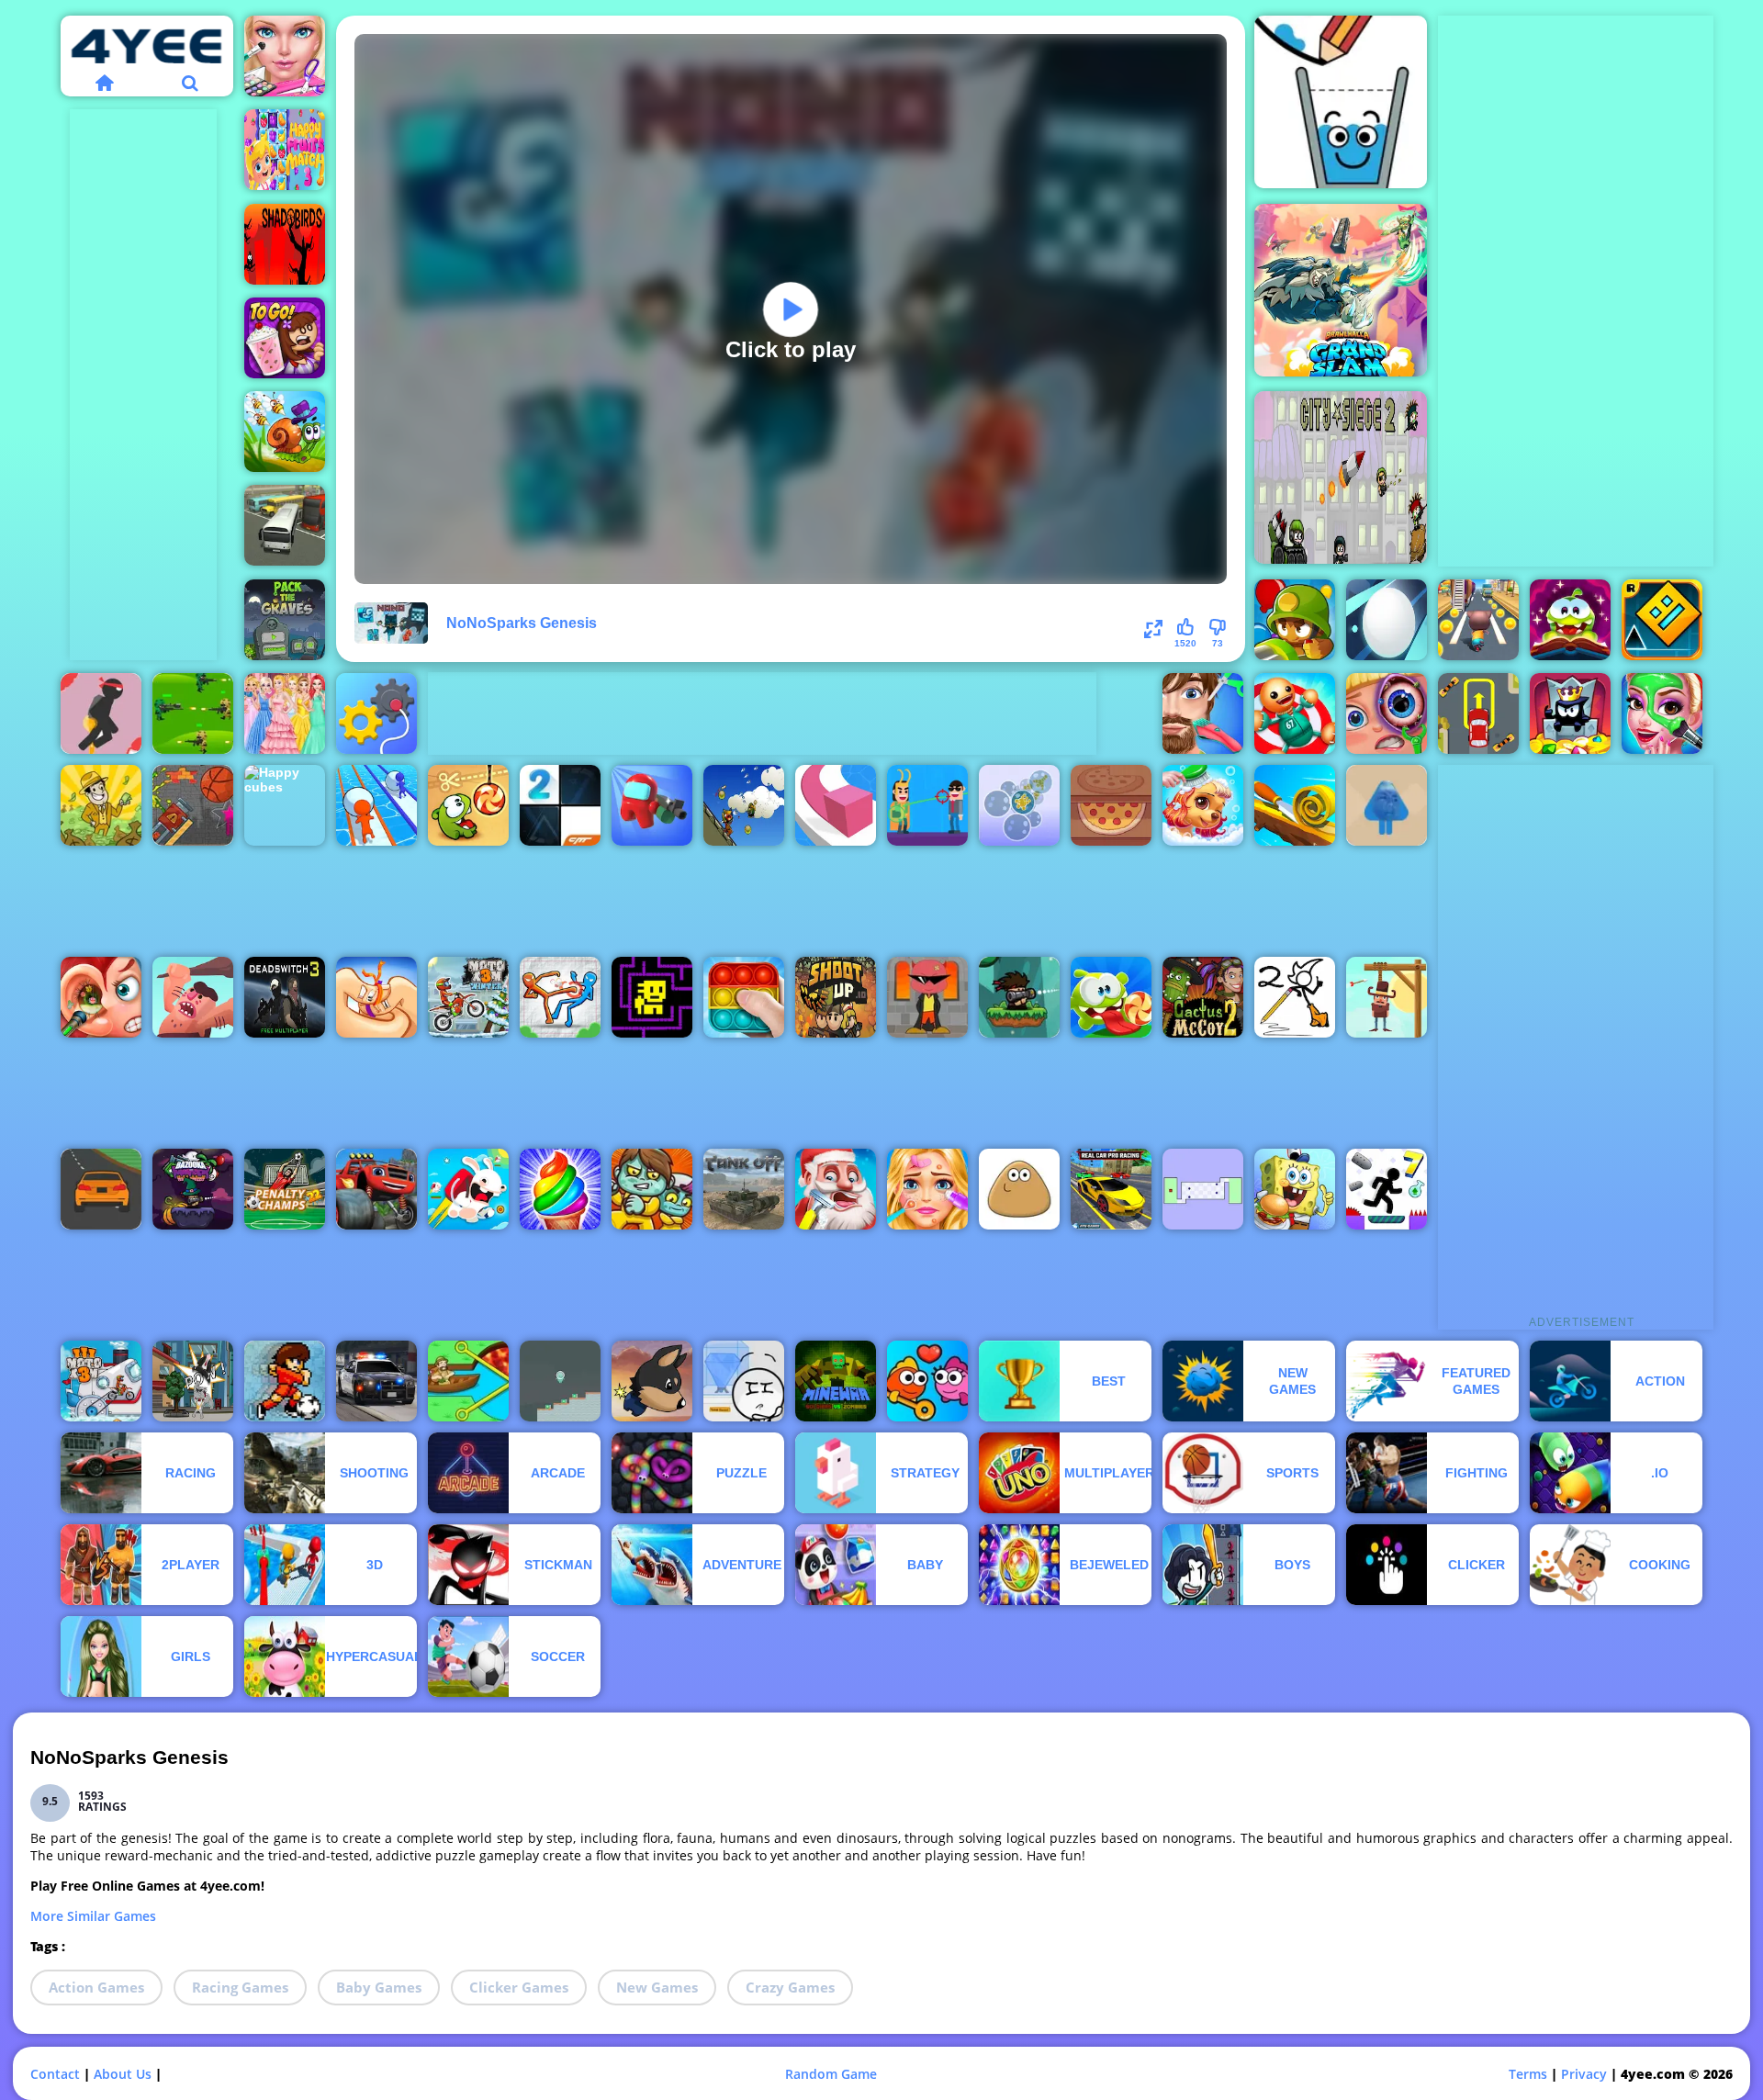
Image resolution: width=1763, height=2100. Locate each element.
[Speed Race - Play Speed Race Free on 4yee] (101, 1189)
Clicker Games (519, 1987)
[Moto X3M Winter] (468, 997)
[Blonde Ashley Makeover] (927, 1189)
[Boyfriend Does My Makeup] (1662, 713)
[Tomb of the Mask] (652, 997)
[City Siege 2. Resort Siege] (1341, 477)
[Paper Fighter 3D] (560, 997)
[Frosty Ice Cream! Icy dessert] (560, 1189)
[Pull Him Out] (468, 1381)
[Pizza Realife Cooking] (1111, 805)
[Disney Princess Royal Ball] (285, 713)
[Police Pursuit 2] (376, 1381)
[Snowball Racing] (376, 805)
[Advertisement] (143, 385)
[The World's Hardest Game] (1203, 1189)
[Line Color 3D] (836, 805)
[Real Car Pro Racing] (1111, 1189)
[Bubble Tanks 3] (1019, 805)
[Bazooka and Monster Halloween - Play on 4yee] (193, 1189)
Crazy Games (790, 1987)
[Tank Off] (744, 1189)
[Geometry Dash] (1662, 620)
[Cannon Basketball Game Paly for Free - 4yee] (193, 805)
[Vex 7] (1387, 1189)
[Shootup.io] (836, 997)
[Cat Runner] (1478, 620)
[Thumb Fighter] (376, 997)
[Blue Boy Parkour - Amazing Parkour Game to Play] (1387, 805)
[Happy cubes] (285, 805)
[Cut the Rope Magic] (1570, 620)
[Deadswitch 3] (285, 997)
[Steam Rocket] (744, 805)
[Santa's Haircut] (836, 1189)
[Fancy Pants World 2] (1295, 997)
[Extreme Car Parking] (1478, 713)
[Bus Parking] (285, 525)
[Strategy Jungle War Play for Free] (193, 713)
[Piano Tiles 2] (560, 805)
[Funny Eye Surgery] (1387, 713)
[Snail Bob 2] (285, 432)
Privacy (1584, 2074)
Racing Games (240, 1987)
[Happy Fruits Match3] (285, 150)
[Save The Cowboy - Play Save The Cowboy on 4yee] (1387, 997)
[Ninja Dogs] (652, 1381)
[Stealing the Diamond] (744, 1381)
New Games (657, 1987)
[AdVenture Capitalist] (101, 805)
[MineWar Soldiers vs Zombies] (836, 1381)
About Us (123, 2074)
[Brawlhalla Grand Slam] (1341, 290)
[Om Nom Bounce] (1111, 997)
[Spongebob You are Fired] (1295, 1189)
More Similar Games (93, 1916)
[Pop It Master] (744, 997)
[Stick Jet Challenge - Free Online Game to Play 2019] (101, 713)
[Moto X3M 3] (101, 1381)
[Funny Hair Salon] (1203, 713)
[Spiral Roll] (1295, 805)
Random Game (831, 2074)
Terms (1528, 2074)
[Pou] (1019, 1189)
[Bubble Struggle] (927, 997)
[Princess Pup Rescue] (1203, 805)
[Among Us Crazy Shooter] (652, 805)
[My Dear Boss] (193, 1381)
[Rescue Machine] (376, 713)
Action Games (96, 1987)
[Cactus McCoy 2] (1203, 997)
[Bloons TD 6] (1295, 620)
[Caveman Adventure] (193, 997)
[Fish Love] (927, 1381)
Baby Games (379, 1987)
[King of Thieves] (1570, 713)
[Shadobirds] (285, 244)
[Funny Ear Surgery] (101, 997)
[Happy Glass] (1341, 102)
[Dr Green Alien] (560, 1381)
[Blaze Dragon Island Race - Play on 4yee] (376, 1189)
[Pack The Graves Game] (285, 620)
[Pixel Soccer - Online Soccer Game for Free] (285, 1381)
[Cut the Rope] (468, 805)
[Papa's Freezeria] (285, 338)
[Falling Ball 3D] (1387, 620)
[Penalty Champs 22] (285, 1189)
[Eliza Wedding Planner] (285, 56)
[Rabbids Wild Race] (468, 1189)
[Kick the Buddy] (1295, 713)
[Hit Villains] (927, 805)
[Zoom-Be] (652, 1189)
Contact (55, 2074)
